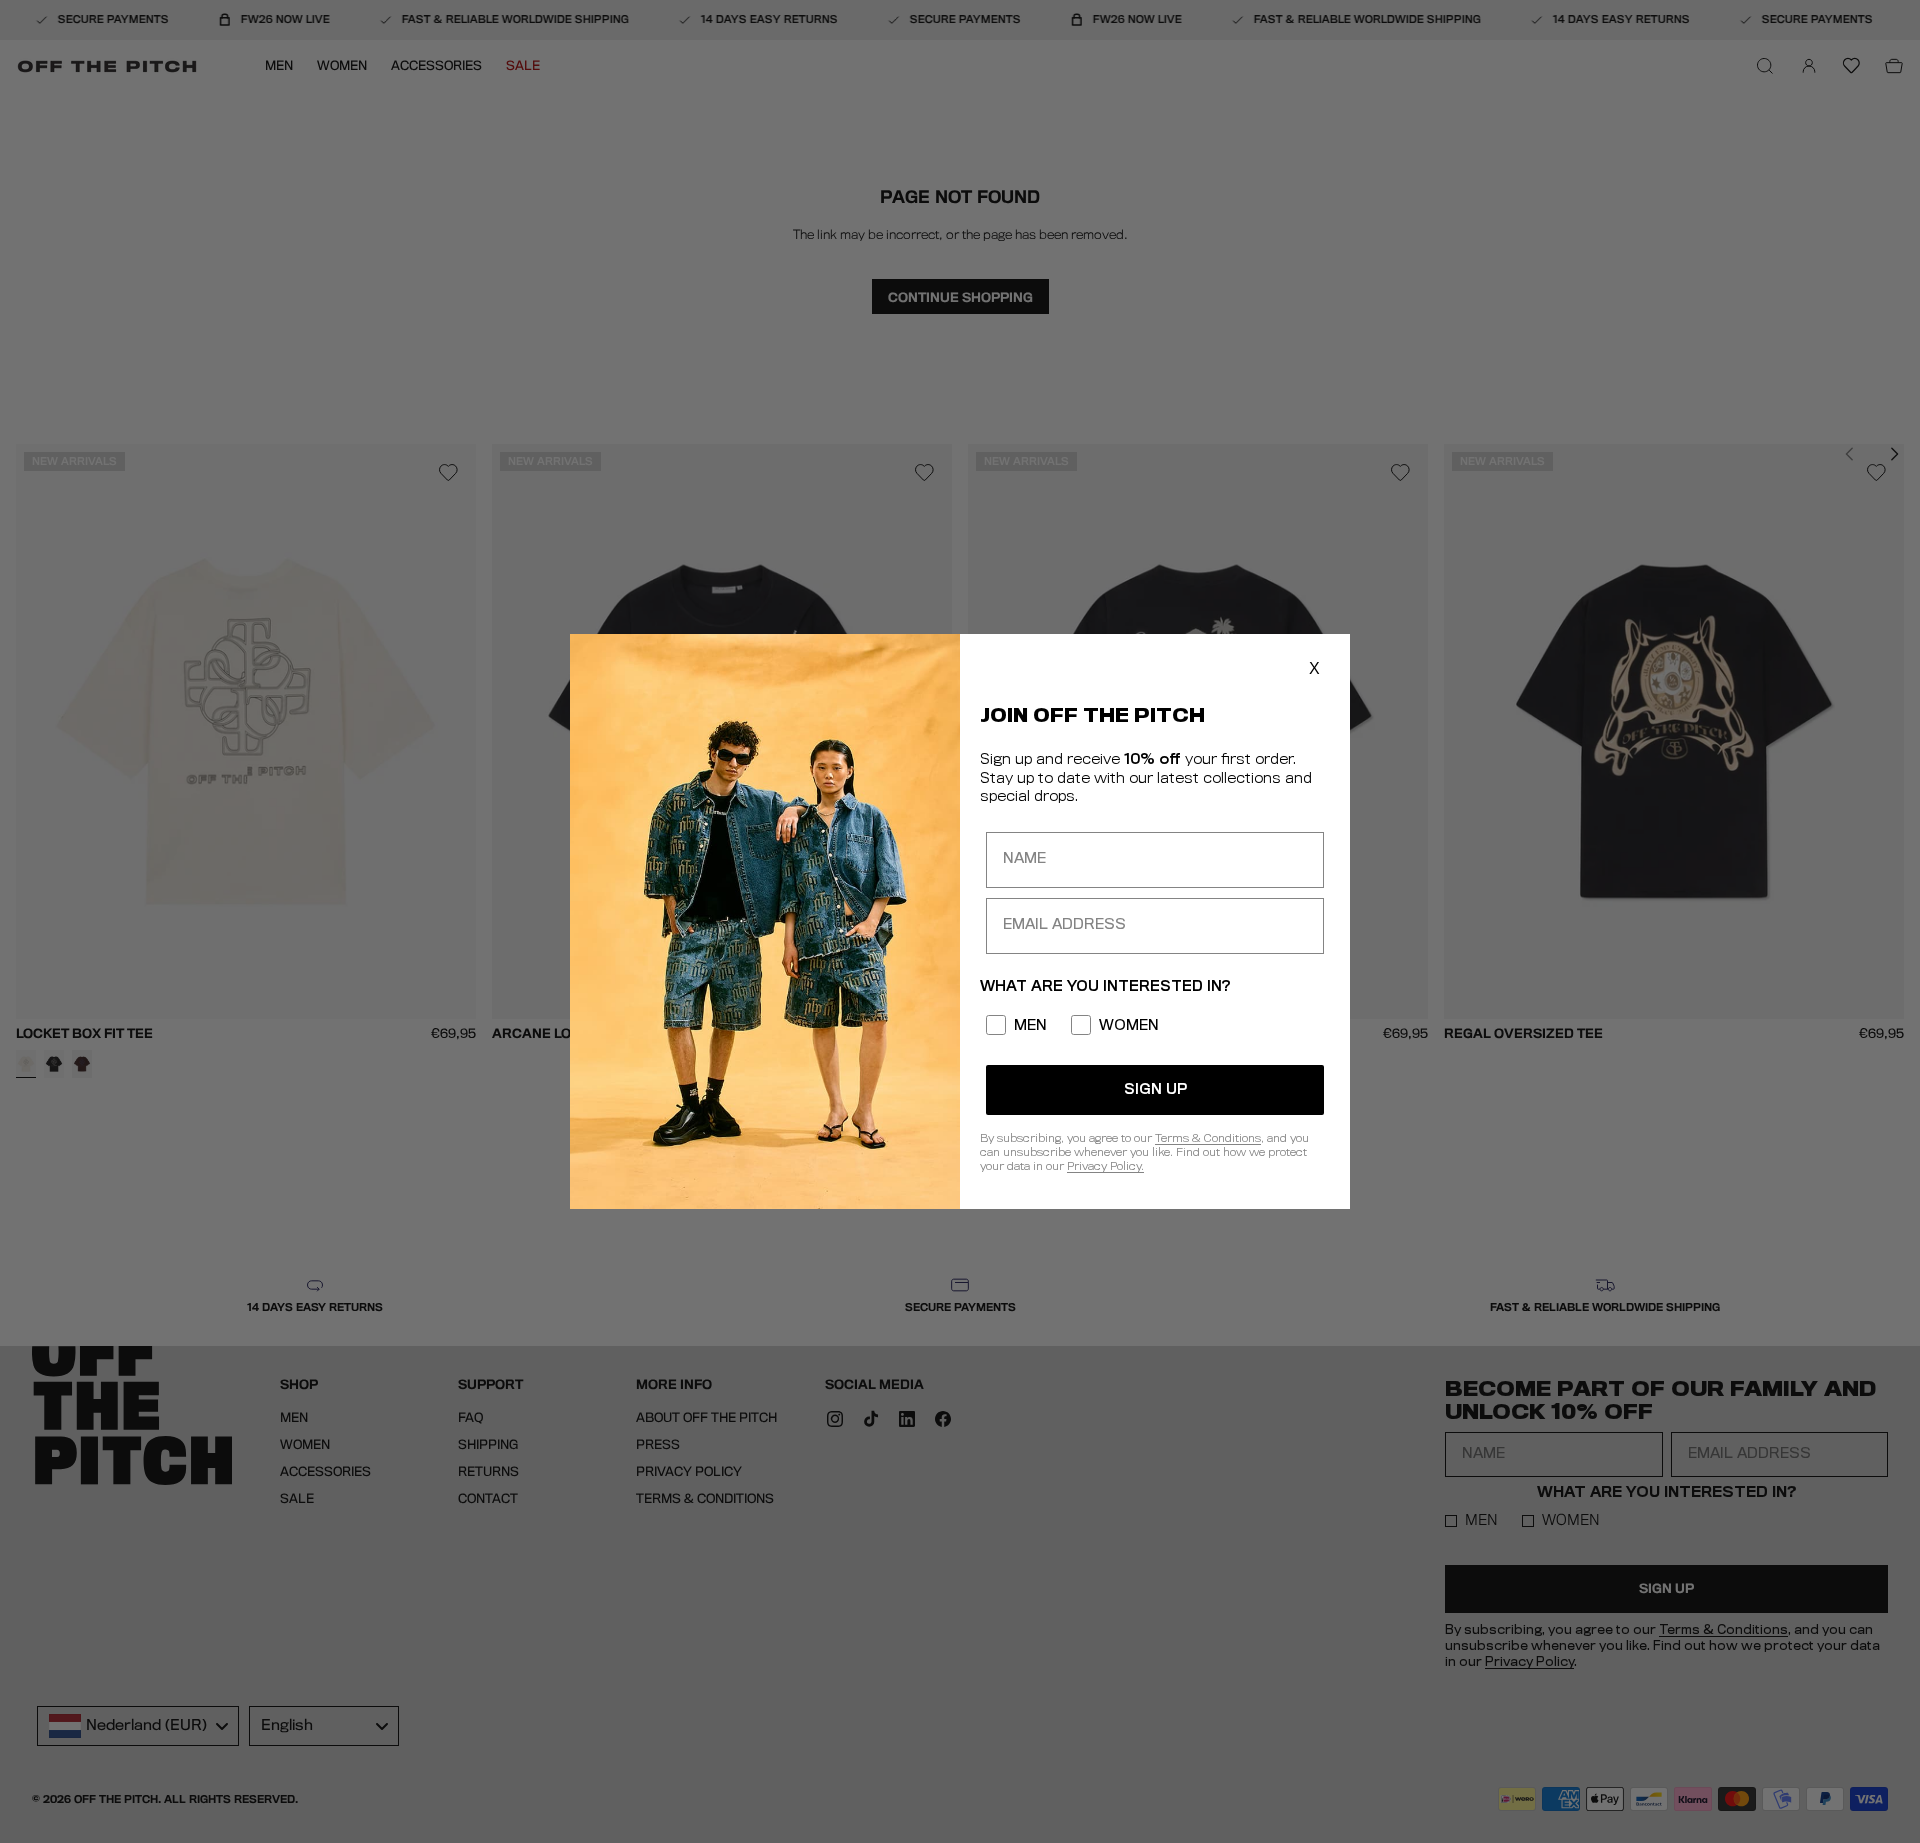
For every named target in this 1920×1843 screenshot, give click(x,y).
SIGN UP (1155, 1090)
